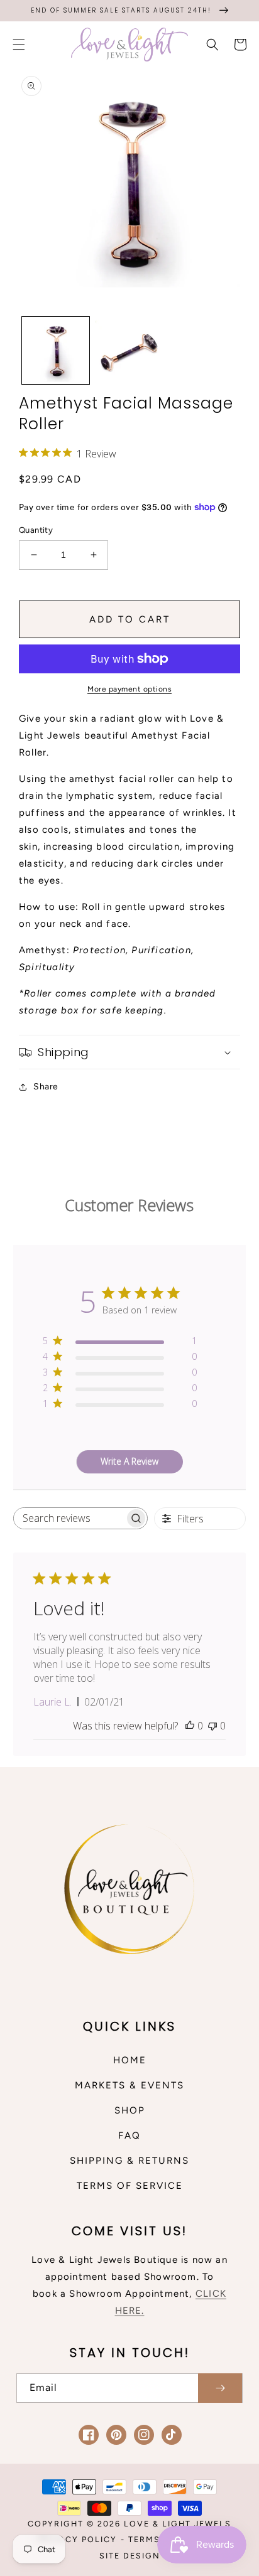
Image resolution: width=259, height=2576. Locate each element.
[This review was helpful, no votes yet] (190, 1726)
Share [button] (46, 1087)
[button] (19, 45)
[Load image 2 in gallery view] (129, 350)
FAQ (129, 2135)
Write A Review (129, 1461)
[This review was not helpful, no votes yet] (212, 1726)
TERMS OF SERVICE (130, 2186)
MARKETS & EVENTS (129, 2085)
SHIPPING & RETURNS (129, 2161)
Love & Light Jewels (178, 2524)
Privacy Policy (77, 2539)
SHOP (130, 2110)
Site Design (130, 2556)
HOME (130, 2060)
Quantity (36, 530)
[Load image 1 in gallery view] (56, 350)
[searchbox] (69, 1518)
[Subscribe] (220, 2388)
